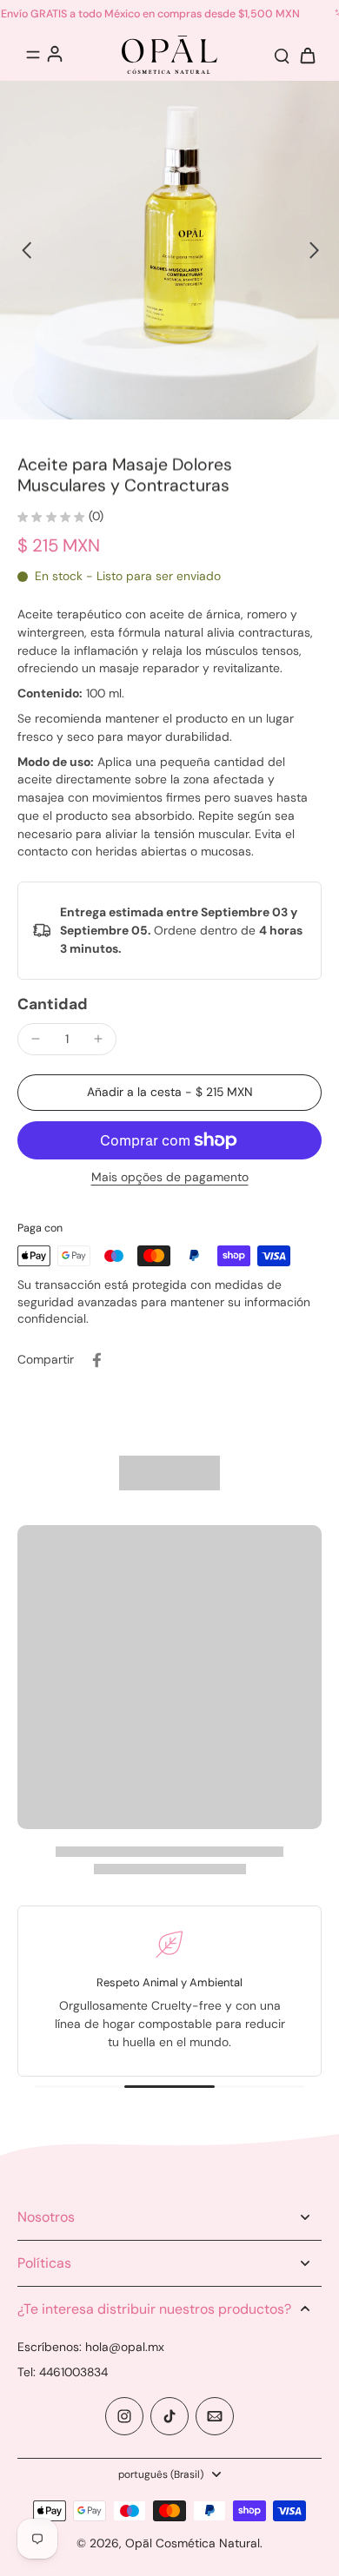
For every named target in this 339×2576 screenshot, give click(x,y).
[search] (282, 55)
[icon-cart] (302, 55)
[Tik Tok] (169, 2416)
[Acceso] (54, 53)
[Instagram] (124, 2416)
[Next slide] (313, 249)
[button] (169, 1093)
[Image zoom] (169, 250)
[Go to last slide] (26, 249)
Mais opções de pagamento (170, 1178)
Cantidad (53, 1004)
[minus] (36, 1039)
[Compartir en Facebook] (96, 1360)
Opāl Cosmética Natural (193, 2543)
